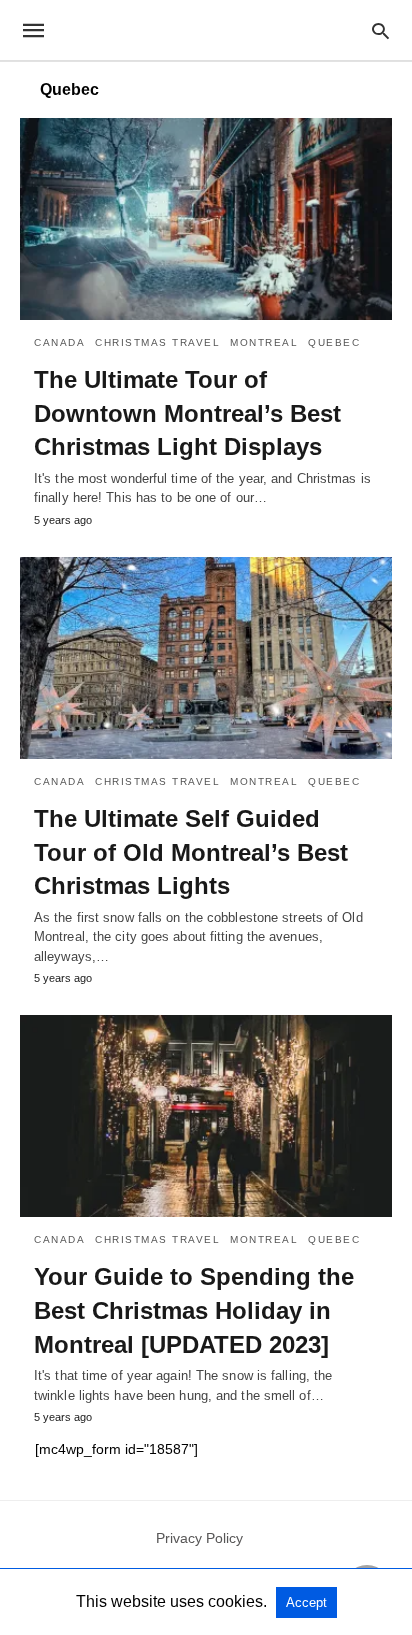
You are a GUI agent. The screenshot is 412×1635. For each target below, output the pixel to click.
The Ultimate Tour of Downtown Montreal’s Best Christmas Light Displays (187, 413)
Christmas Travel (157, 342)
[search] (380, 30)
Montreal (264, 342)
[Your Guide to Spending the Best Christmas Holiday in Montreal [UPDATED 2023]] (206, 1116)
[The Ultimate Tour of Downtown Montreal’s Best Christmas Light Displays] (206, 219)
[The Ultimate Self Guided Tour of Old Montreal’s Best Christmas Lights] (206, 658)
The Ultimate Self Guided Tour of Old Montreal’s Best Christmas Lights (191, 852)
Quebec (334, 342)
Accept (306, 1602)
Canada (59, 342)
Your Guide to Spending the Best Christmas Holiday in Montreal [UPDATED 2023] (194, 1310)
